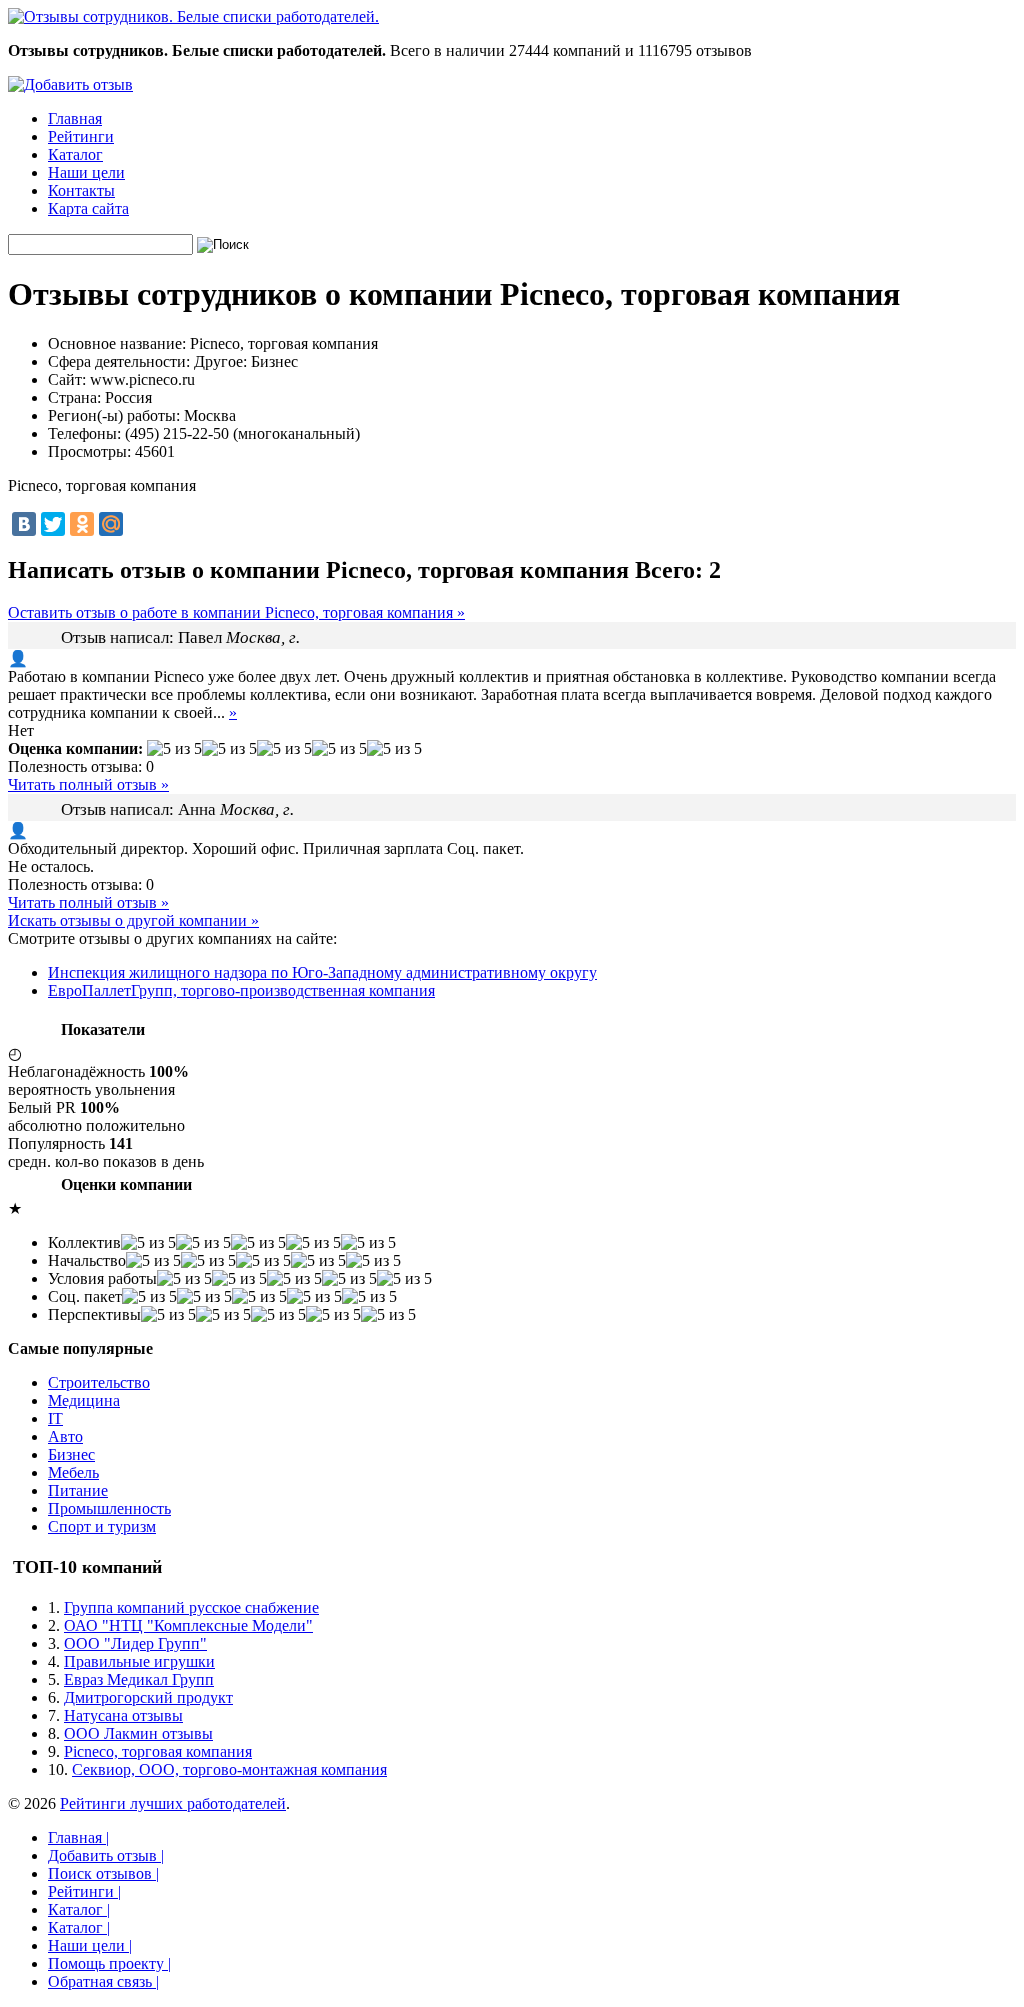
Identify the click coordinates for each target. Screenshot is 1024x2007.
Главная (75, 118)
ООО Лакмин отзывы (138, 1733)
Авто (65, 1436)
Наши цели (86, 172)
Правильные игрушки (139, 1661)
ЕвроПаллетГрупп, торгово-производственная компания (241, 990)
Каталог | (79, 1909)
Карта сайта (88, 208)
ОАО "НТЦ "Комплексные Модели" (188, 1625)
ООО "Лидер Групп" (135, 1643)
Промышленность (109, 1508)
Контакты (81, 190)
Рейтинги (81, 136)
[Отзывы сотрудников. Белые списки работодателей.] (193, 16)
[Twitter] (53, 524)
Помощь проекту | (109, 1963)
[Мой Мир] (111, 524)
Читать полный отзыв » (88, 784)
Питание (78, 1490)
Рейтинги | (84, 1891)
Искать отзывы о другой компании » (133, 920)
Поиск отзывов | (103, 1873)
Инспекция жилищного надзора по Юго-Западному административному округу (322, 972)
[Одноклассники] (82, 524)
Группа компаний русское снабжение (191, 1607)
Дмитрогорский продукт (148, 1697)
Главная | (78, 1837)
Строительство (99, 1382)
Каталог (75, 154)
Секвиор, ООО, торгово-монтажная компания (229, 1769)
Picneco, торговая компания (158, 1751)
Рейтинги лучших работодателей (173, 1803)
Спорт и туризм (102, 1526)
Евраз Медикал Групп (139, 1679)
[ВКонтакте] (24, 524)
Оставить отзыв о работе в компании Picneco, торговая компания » (236, 612)
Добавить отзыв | (106, 1855)
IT (55, 1418)
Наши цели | (90, 1945)
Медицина (84, 1400)
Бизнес (71, 1454)
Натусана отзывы (123, 1715)
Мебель (73, 1472)
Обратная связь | (103, 1981)
